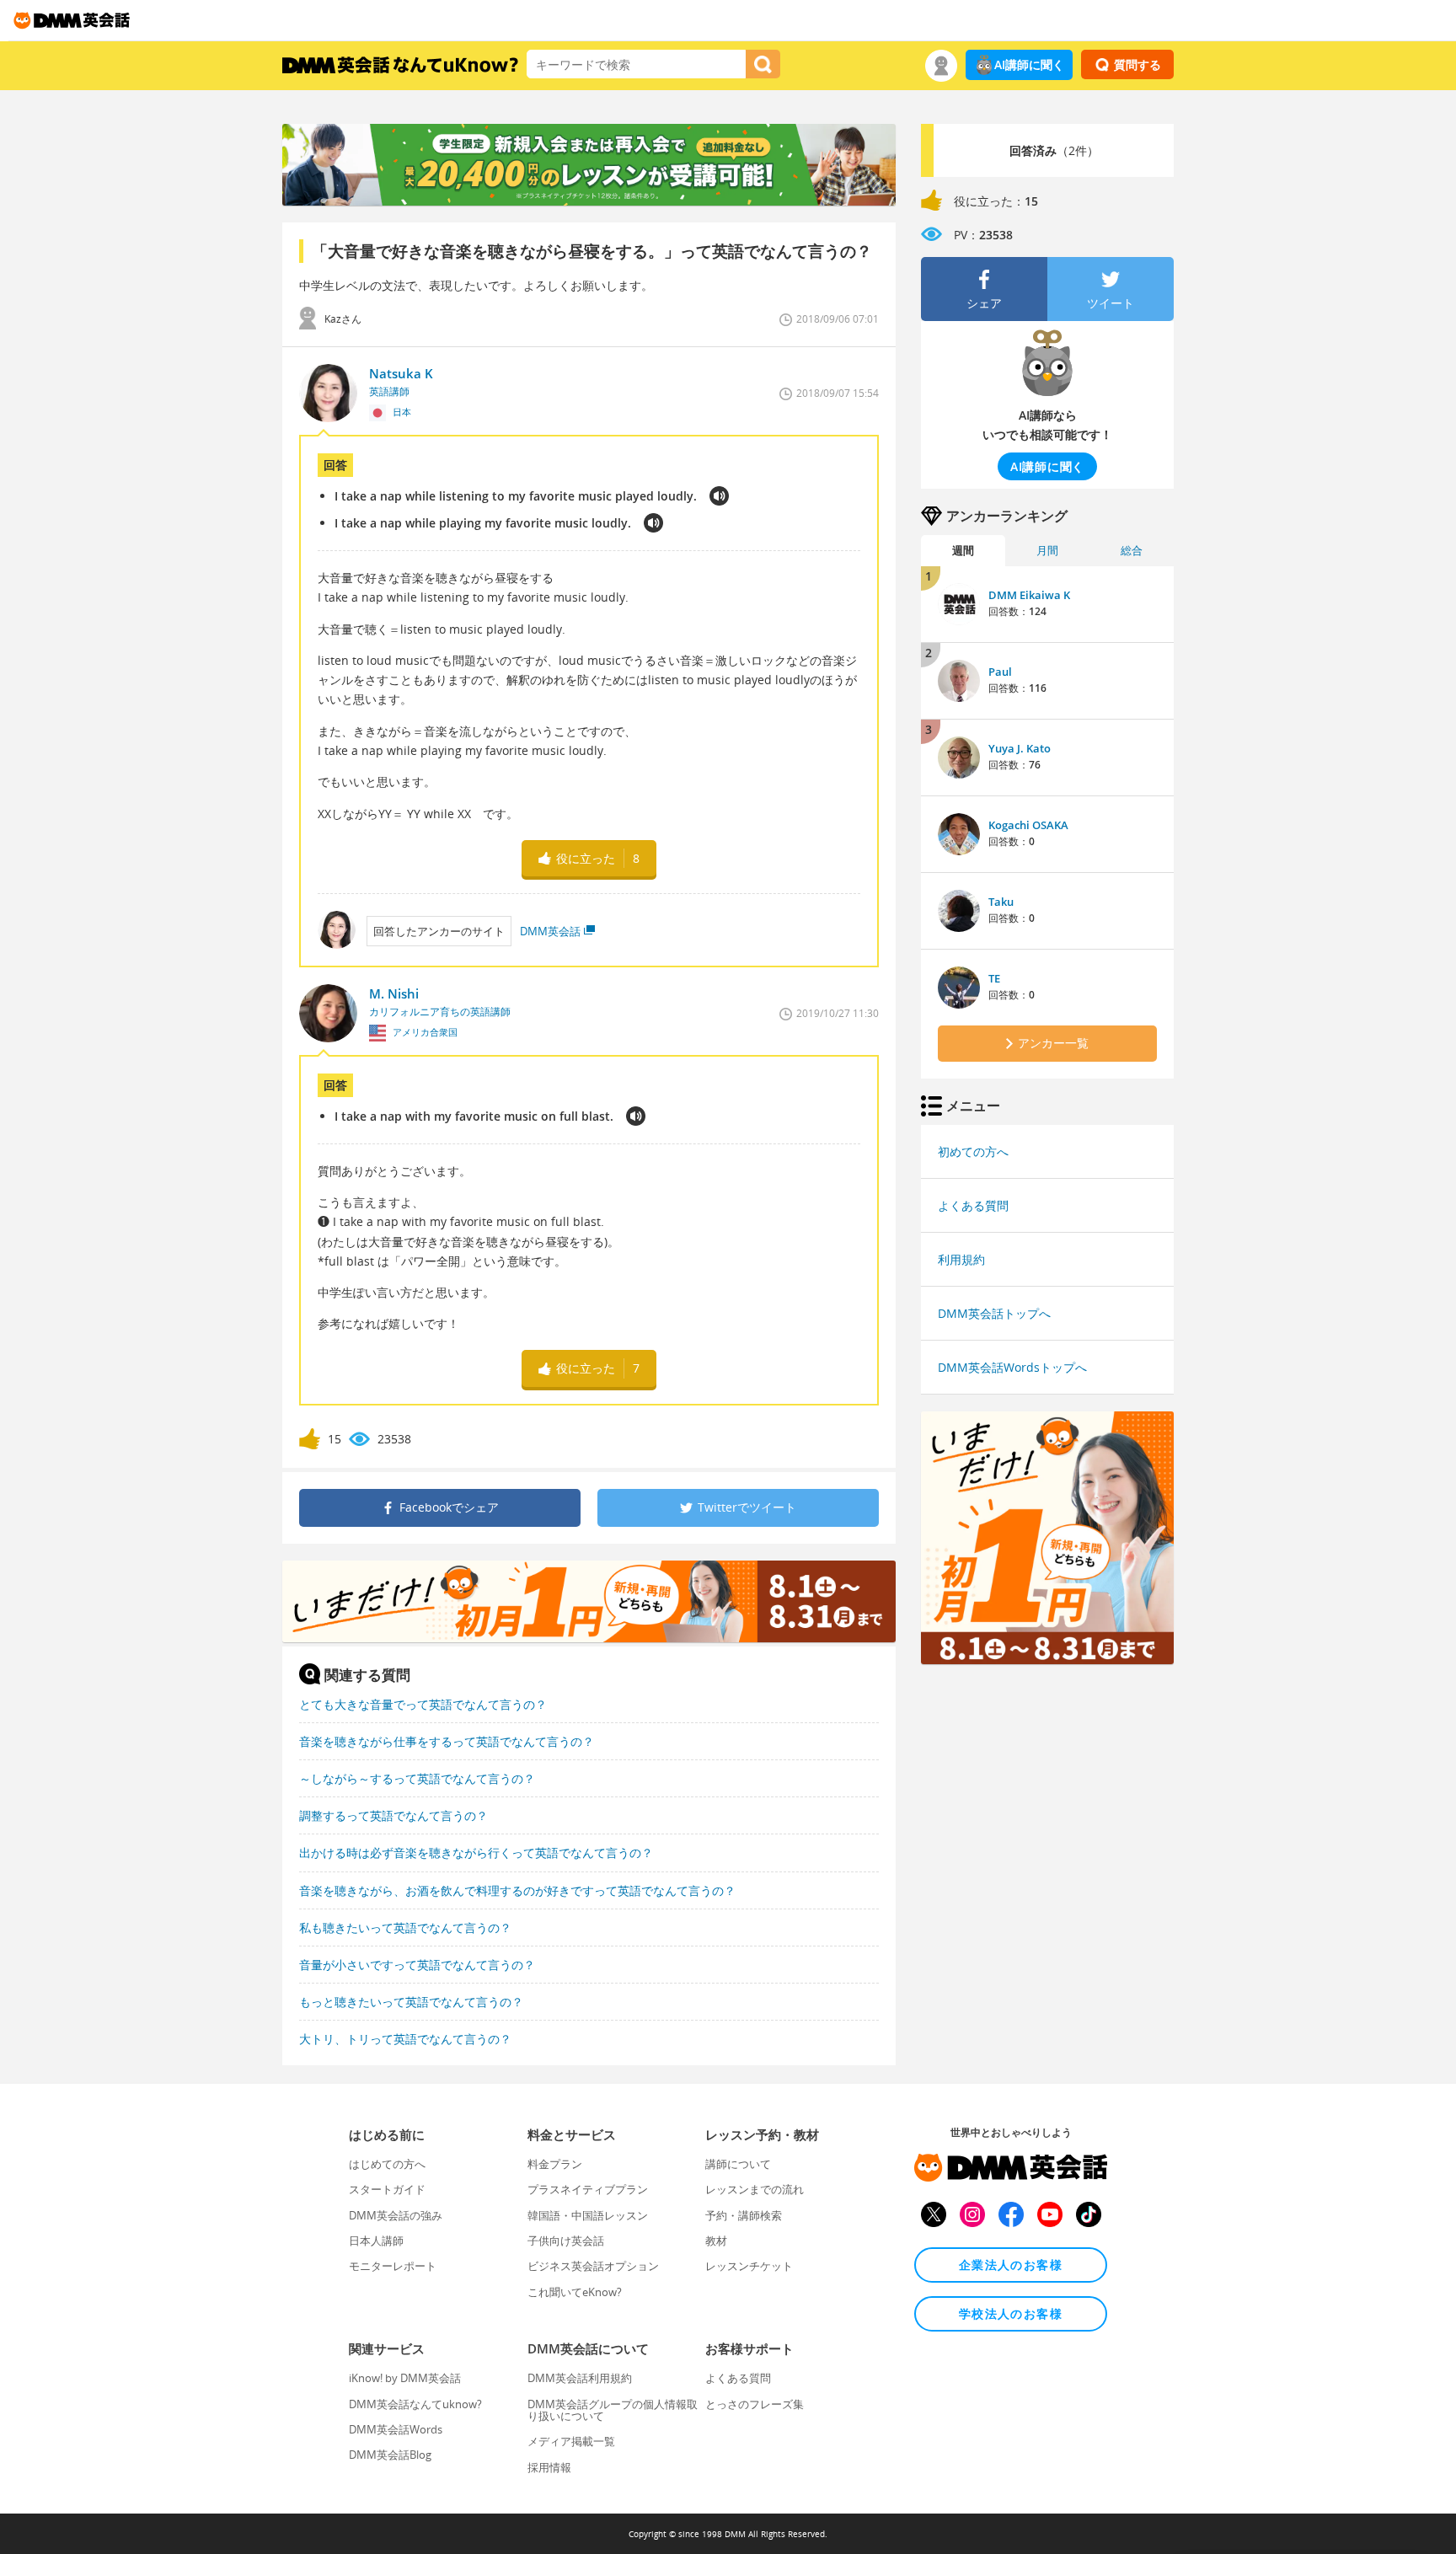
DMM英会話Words (396, 2429)
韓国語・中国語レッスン (588, 2215)
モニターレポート (393, 2266)
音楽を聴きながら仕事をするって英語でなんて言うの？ (447, 1741)
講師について (738, 2164)
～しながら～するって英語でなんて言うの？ (417, 1778)
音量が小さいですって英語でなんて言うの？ (417, 1965)
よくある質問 (973, 1205)
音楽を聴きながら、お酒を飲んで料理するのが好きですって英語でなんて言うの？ (517, 1890)
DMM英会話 (550, 931)
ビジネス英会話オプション (593, 2266)
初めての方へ (973, 1151)
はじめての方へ (387, 2164)
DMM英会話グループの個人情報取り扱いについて (613, 2410)
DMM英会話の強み (396, 2215)
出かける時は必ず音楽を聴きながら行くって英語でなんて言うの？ (476, 1853)
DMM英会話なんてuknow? (415, 2404)
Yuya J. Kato (1020, 748)
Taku (1001, 902)
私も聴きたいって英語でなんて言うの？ (405, 1928)
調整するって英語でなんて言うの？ (393, 1815)
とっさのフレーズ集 (755, 2404)
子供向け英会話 (566, 2241)
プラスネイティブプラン (588, 2189)
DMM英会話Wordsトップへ (1012, 1367)
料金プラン (555, 2164)
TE (994, 978)
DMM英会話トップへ (994, 1313)
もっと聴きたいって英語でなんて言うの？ (411, 2002)
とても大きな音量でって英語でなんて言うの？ (423, 1704)
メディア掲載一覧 (571, 2441)
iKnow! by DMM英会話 (405, 2378)
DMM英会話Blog (390, 2455)
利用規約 (961, 1259)
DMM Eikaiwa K (1029, 595)
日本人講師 (376, 2241)
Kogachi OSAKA (1028, 825)
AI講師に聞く (1029, 64)
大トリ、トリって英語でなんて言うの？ (405, 2039)
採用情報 (549, 2467)
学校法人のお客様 (1011, 2313)
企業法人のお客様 (1011, 2265)
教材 (716, 2241)
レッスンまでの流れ (755, 2189)
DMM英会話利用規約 (580, 2378)
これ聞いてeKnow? (575, 2292)
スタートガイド (387, 2189)
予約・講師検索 (744, 2215)
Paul (1000, 672)
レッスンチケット (749, 2266)
